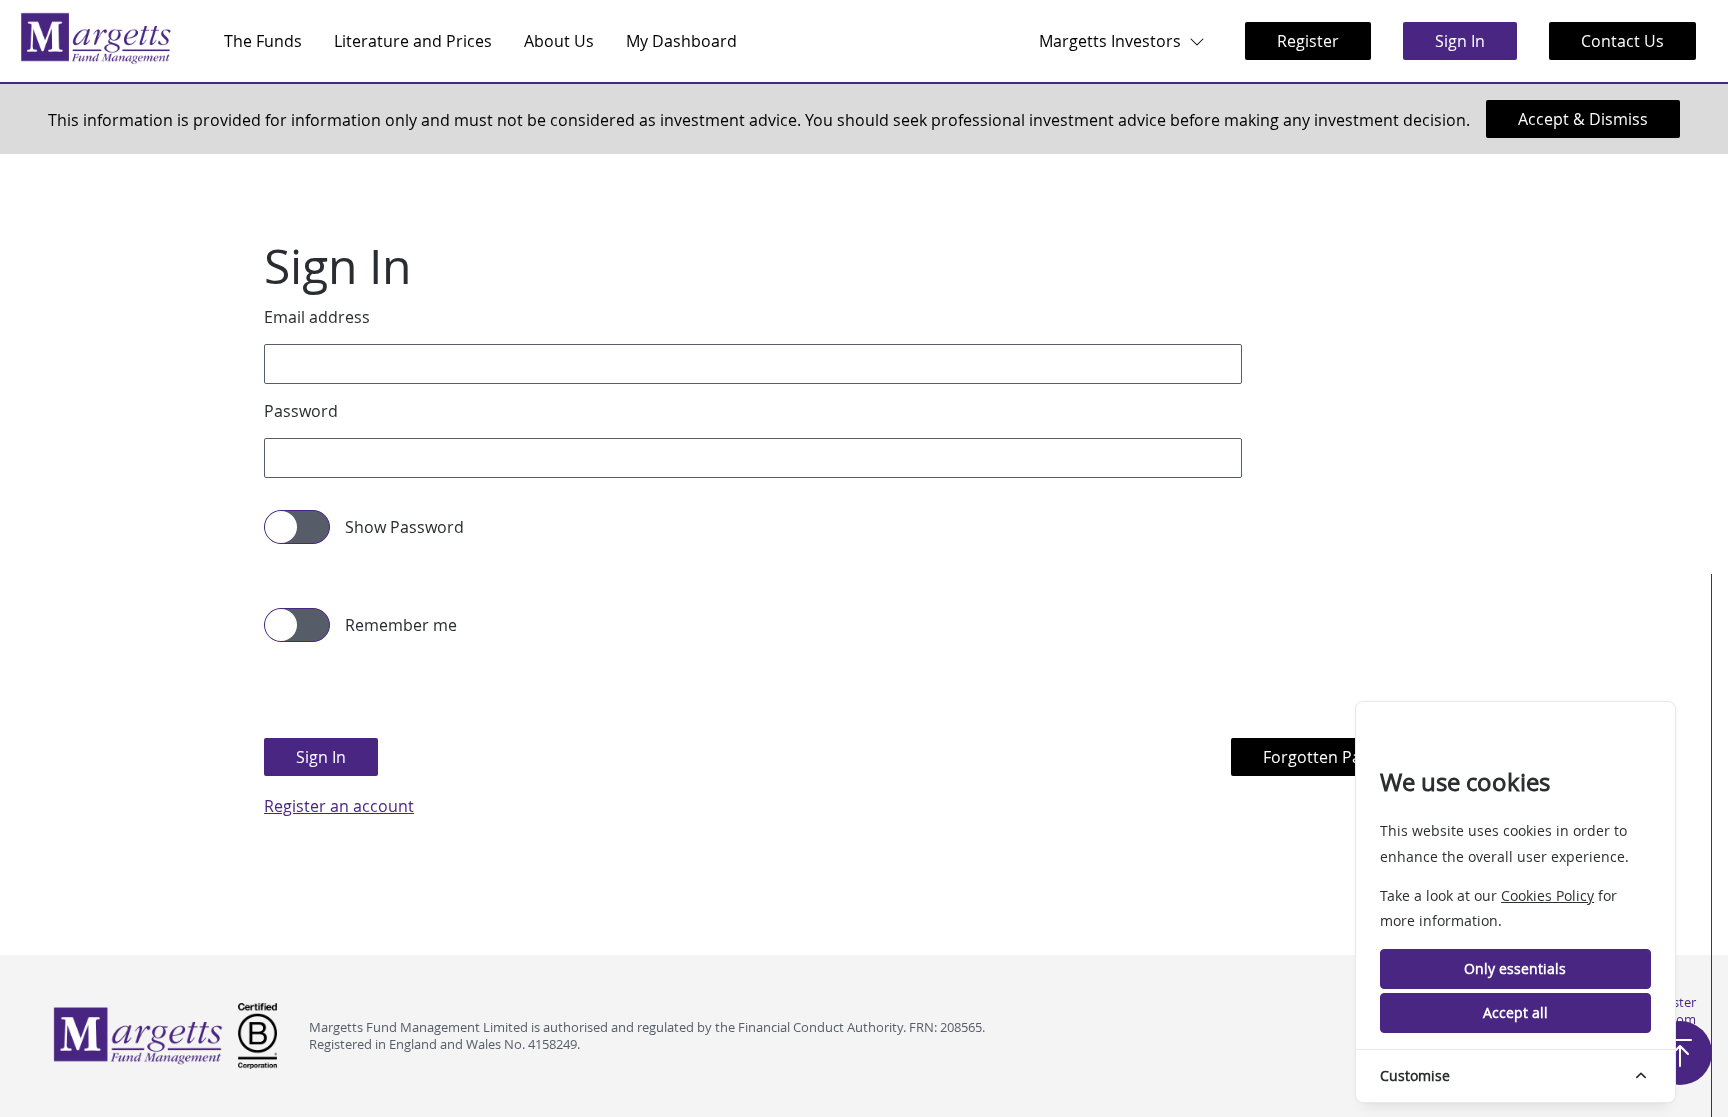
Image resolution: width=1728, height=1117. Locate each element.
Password (301, 411)
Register (1308, 41)
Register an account (339, 806)
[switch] (276, 525)
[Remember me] (297, 625)
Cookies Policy (1547, 895)
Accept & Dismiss (1583, 119)
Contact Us (1622, 41)
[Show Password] (297, 527)
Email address (317, 317)
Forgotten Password (1339, 757)
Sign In (1460, 41)
